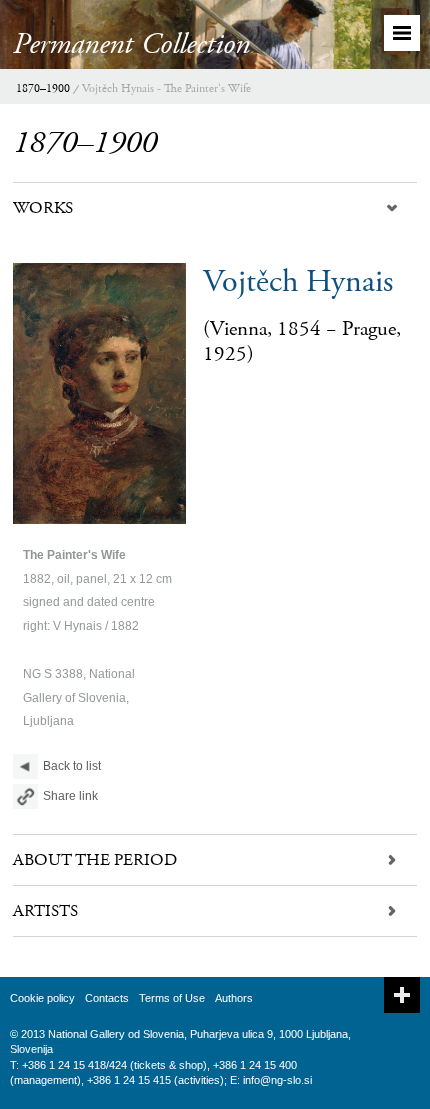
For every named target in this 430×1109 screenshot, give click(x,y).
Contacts (107, 998)
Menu (402, 33)
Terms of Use (172, 998)
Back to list (72, 766)
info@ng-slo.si (277, 1080)
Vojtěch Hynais (298, 282)
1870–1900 (43, 88)
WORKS (43, 208)
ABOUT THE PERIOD (95, 860)
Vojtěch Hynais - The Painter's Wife (166, 88)
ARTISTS (45, 911)
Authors (234, 998)
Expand (402, 995)
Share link (70, 796)
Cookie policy (42, 998)
